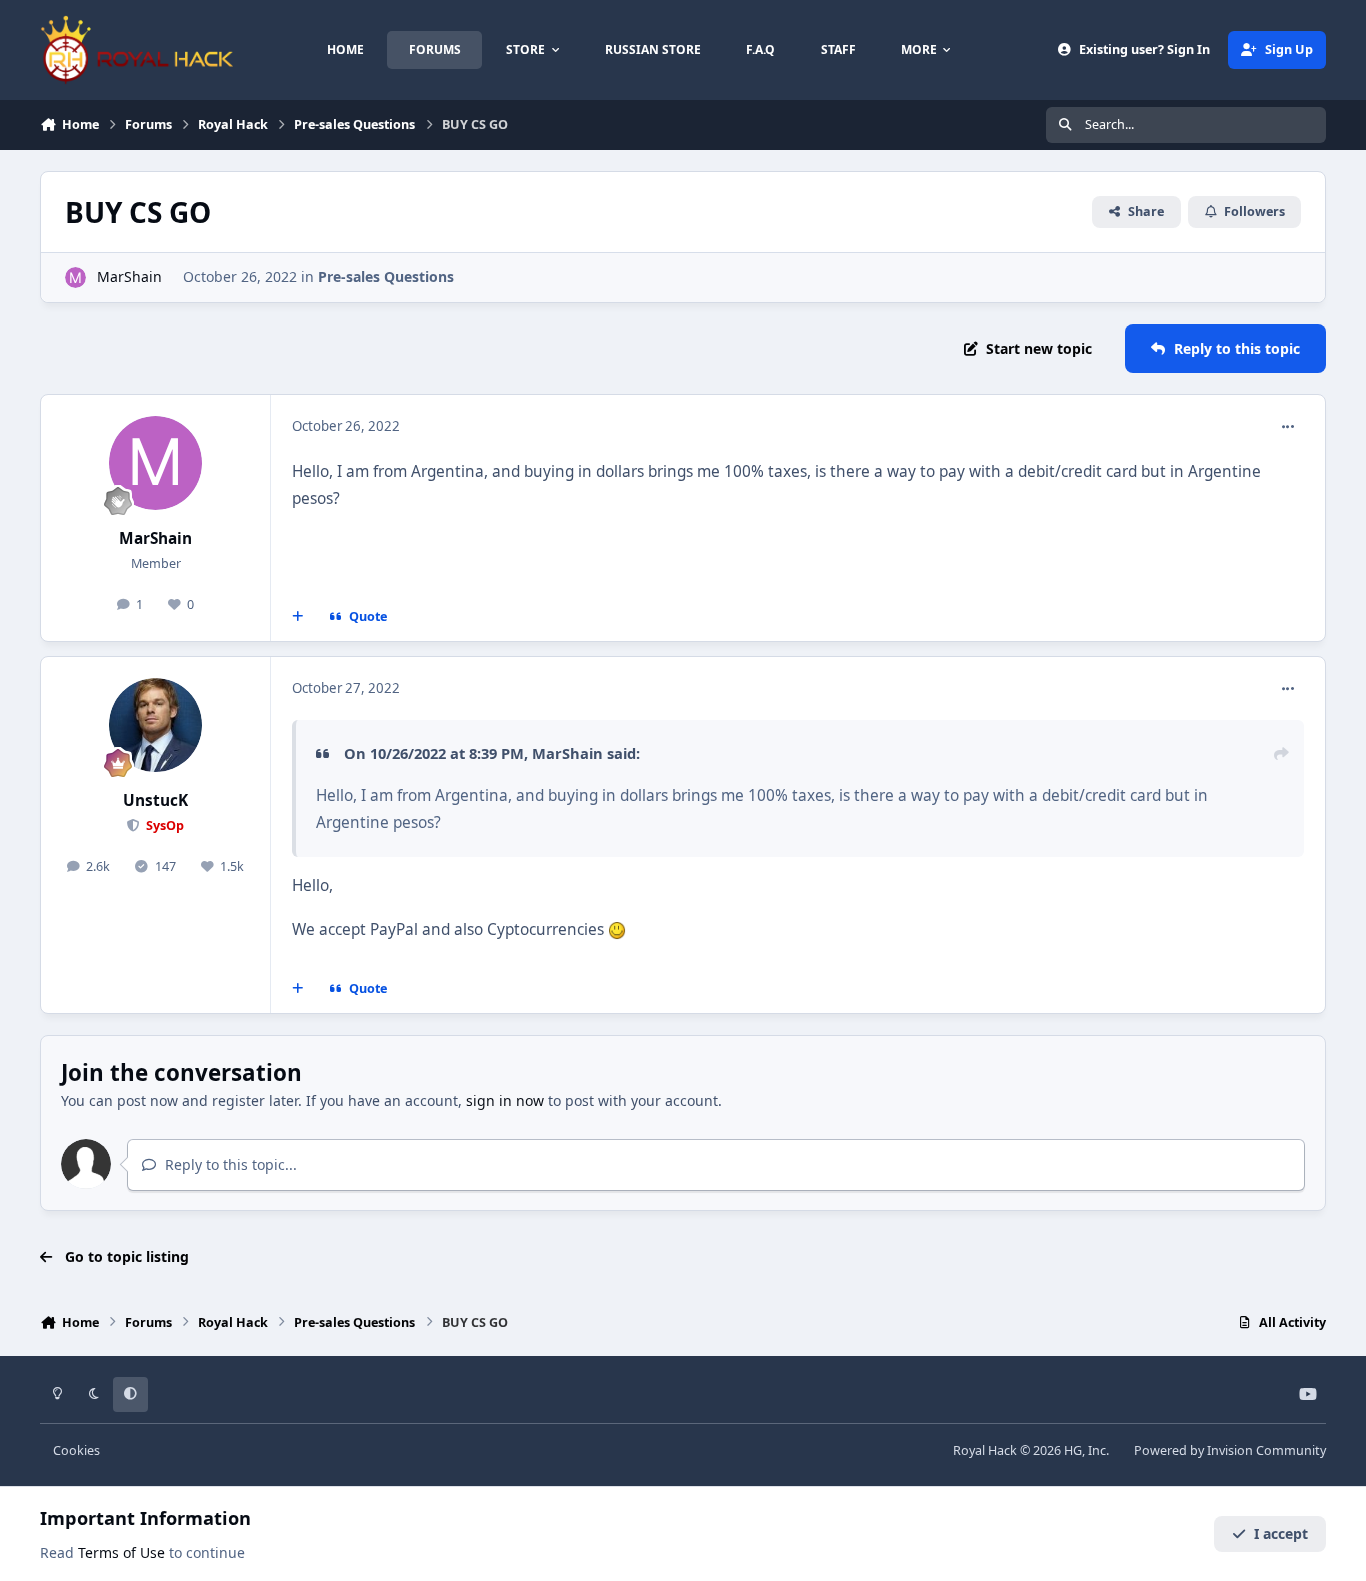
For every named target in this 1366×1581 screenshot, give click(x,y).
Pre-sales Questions (386, 276)
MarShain (129, 276)
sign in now (505, 1100)
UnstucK (155, 800)
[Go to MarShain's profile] (75, 277)
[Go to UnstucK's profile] (156, 725)
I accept (1281, 1533)
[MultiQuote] (298, 617)
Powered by (1230, 1450)
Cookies (76, 1450)
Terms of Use (121, 1552)
